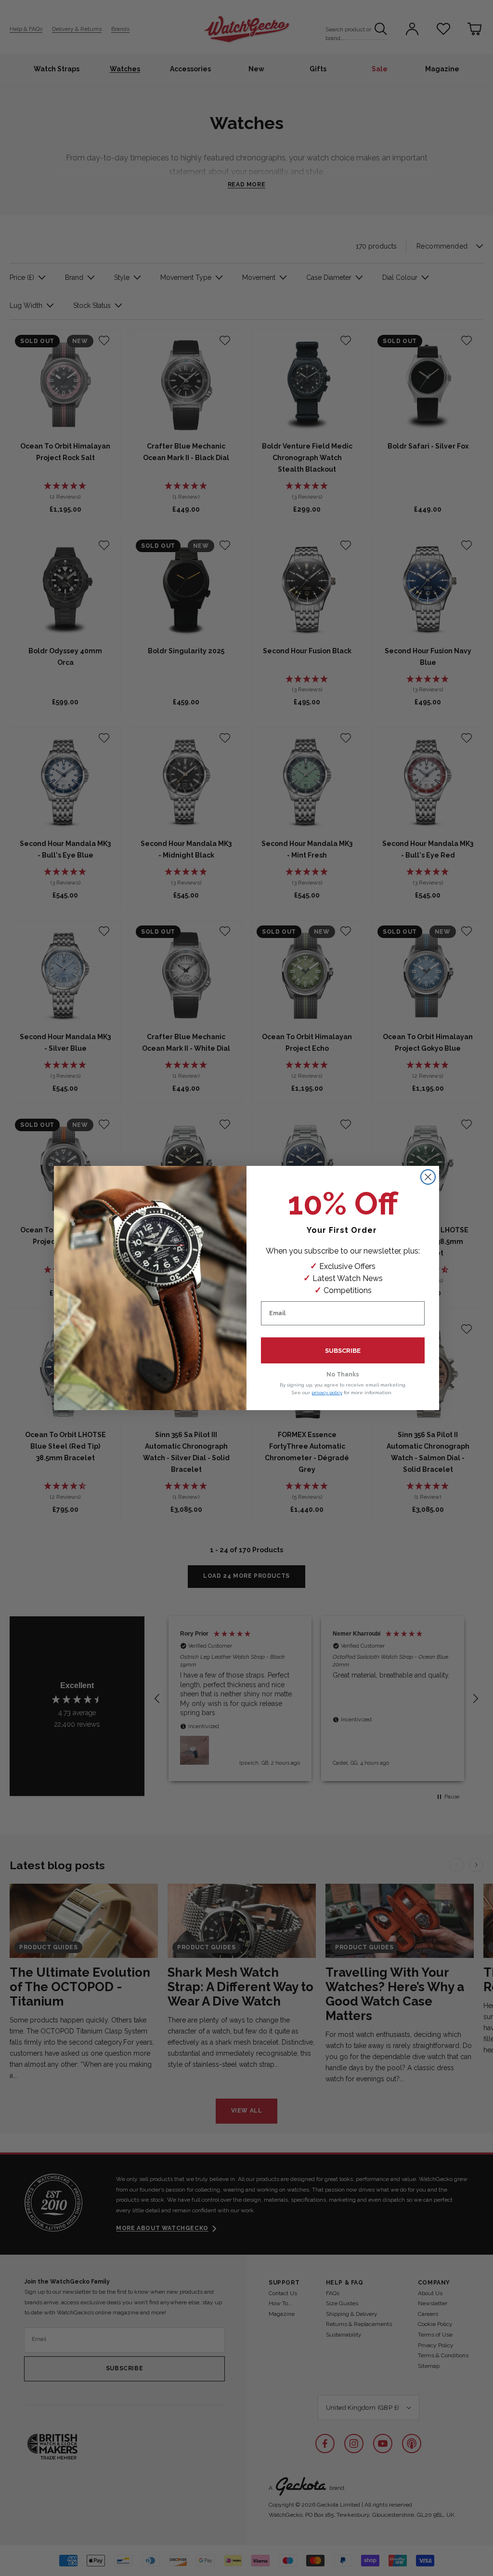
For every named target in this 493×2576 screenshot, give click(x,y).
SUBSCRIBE (343, 1351)
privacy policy (327, 1393)
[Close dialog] (428, 1177)
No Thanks (343, 1374)
